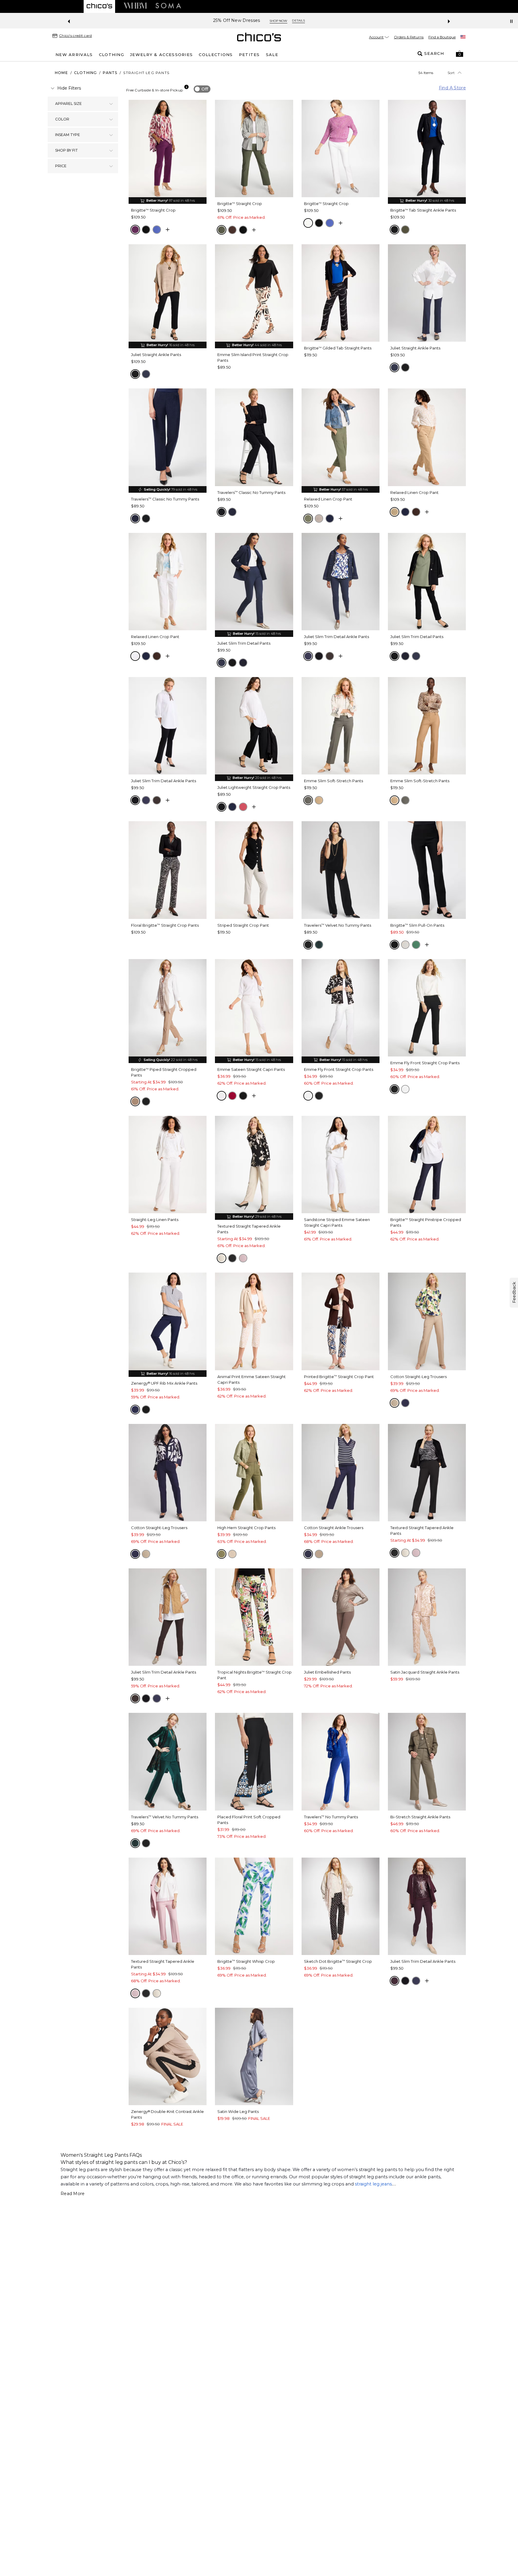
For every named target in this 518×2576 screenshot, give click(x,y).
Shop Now (278, 21)
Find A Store (452, 88)
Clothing (86, 73)
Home (61, 73)
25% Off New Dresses (237, 21)
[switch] (202, 89)
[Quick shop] (168, 230)
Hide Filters (69, 88)
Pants (110, 73)
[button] (460, 54)
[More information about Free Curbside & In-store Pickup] (186, 87)
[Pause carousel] (511, 21)
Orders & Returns (409, 37)
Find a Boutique (442, 37)
